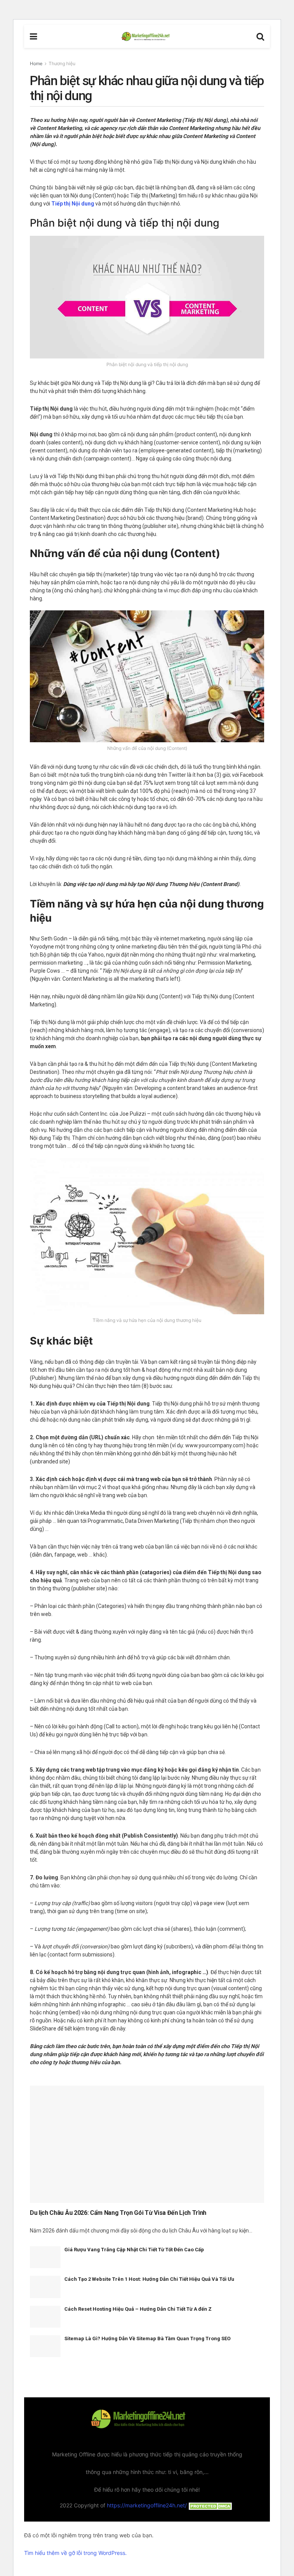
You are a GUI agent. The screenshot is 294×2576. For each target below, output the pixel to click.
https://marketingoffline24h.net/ (147, 2505)
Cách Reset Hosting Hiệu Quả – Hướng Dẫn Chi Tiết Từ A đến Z (138, 2309)
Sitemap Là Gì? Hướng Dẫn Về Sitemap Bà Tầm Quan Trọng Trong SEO (147, 2338)
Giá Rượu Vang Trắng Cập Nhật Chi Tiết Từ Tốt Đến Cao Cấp (134, 2250)
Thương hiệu (62, 63)
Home (36, 63)
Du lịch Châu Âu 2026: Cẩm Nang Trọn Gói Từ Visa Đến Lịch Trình (118, 2213)
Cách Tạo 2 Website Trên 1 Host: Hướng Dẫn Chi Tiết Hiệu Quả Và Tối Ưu (149, 2279)
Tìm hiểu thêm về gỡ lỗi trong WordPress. (75, 2553)
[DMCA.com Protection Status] (211, 2505)
